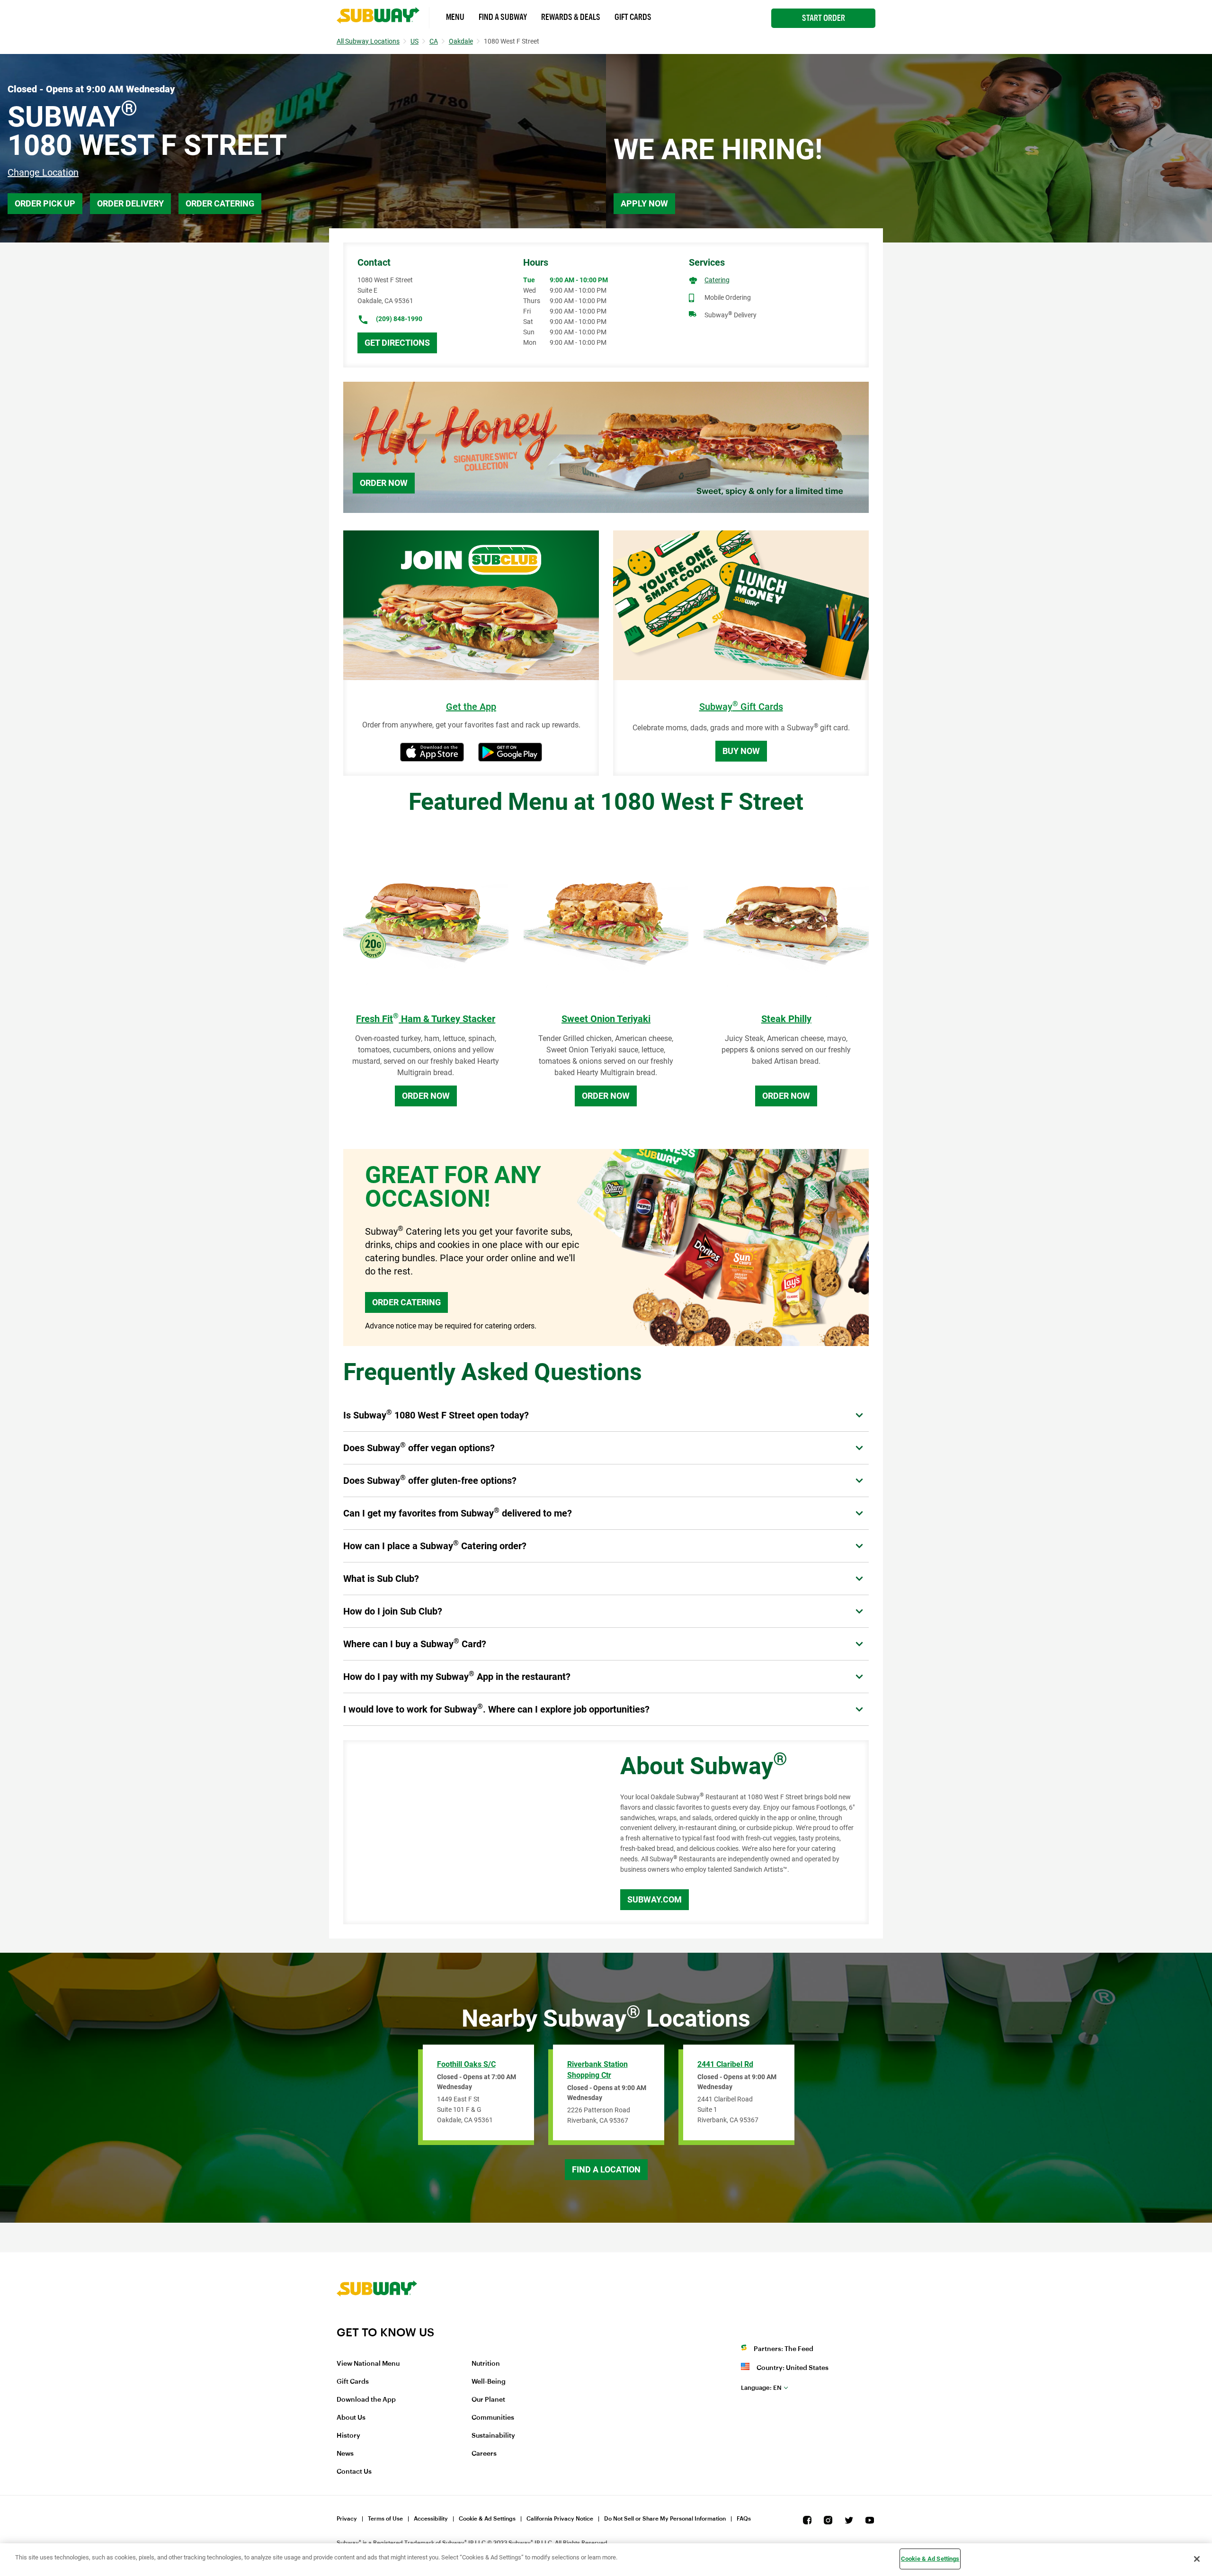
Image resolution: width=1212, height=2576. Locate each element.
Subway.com (655, 1899)
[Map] (471, 1832)
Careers (484, 2454)
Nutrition (486, 2364)
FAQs (744, 2519)
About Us (351, 2418)
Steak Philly (786, 1019)
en (761, 2388)
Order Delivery (130, 203)
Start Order (824, 18)
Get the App (471, 707)
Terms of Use (385, 2519)
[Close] (1197, 2559)
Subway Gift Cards (741, 707)
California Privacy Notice (560, 2519)
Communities (493, 2418)
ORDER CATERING (406, 1302)
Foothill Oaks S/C (466, 2064)
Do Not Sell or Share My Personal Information (665, 2519)
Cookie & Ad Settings (487, 2519)
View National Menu (368, 2364)
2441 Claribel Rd (725, 2064)
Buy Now (741, 751)
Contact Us (354, 2472)
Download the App (366, 2400)
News (345, 2454)
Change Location (43, 172)
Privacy (347, 2519)
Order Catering (220, 203)
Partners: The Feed (784, 2349)
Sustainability (493, 2436)
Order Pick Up (45, 203)
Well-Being (489, 2382)
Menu (455, 17)
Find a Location (606, 2169)
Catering (717, 280)
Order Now (384, 483)
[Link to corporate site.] (377, 2319)
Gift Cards (633, 17)
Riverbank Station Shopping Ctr (597, 2070)
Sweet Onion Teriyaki (606, 1019)
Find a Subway (503, 17)
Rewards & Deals (571, 17)
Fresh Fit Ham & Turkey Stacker (426, 1019)
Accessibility (431, 2519)
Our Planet (488, 2400)
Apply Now (644, 203)
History (348, 2436)
